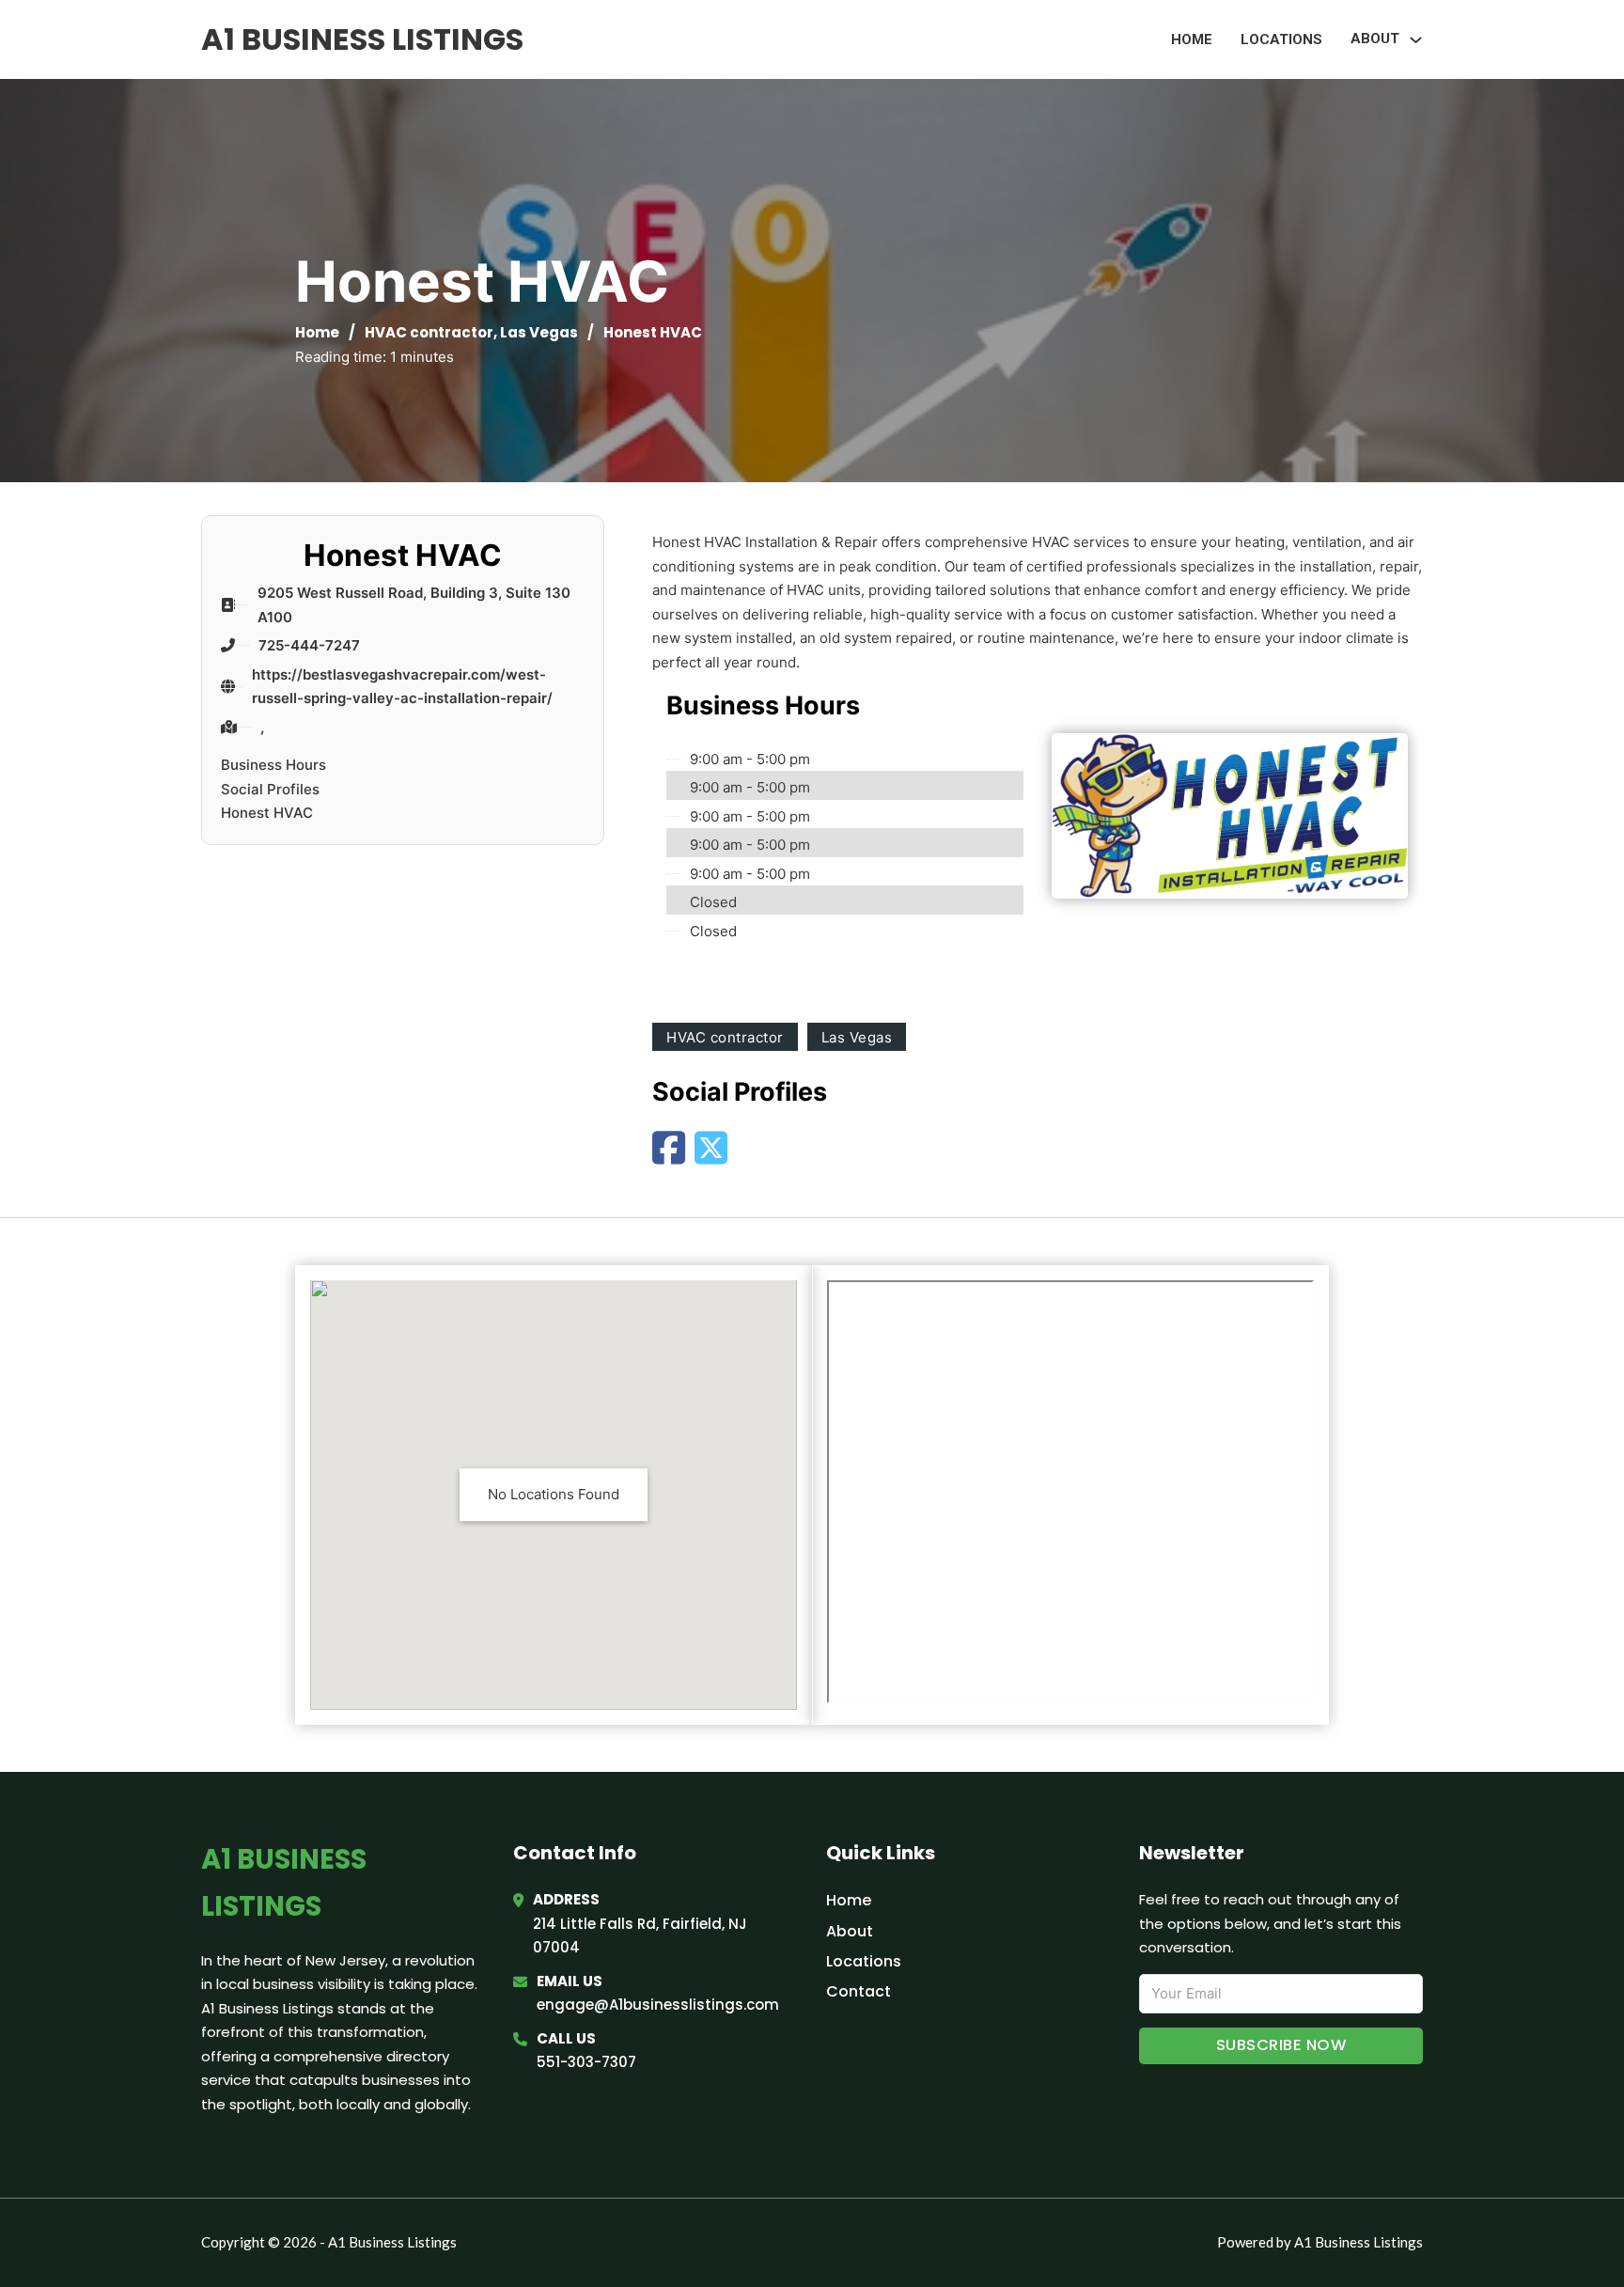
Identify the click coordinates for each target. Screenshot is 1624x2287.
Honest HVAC (267, 813)
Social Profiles (270, 789)
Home (1192, 39)
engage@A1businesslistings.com (658, 2005)
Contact (859, 1991)
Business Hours (273, 765)
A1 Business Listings (362, 39)
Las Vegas (539, 332)
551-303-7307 (586, 2062)
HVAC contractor (429, 332)
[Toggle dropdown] (1416, 40)
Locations (1281, 39)
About (850, 1931)
